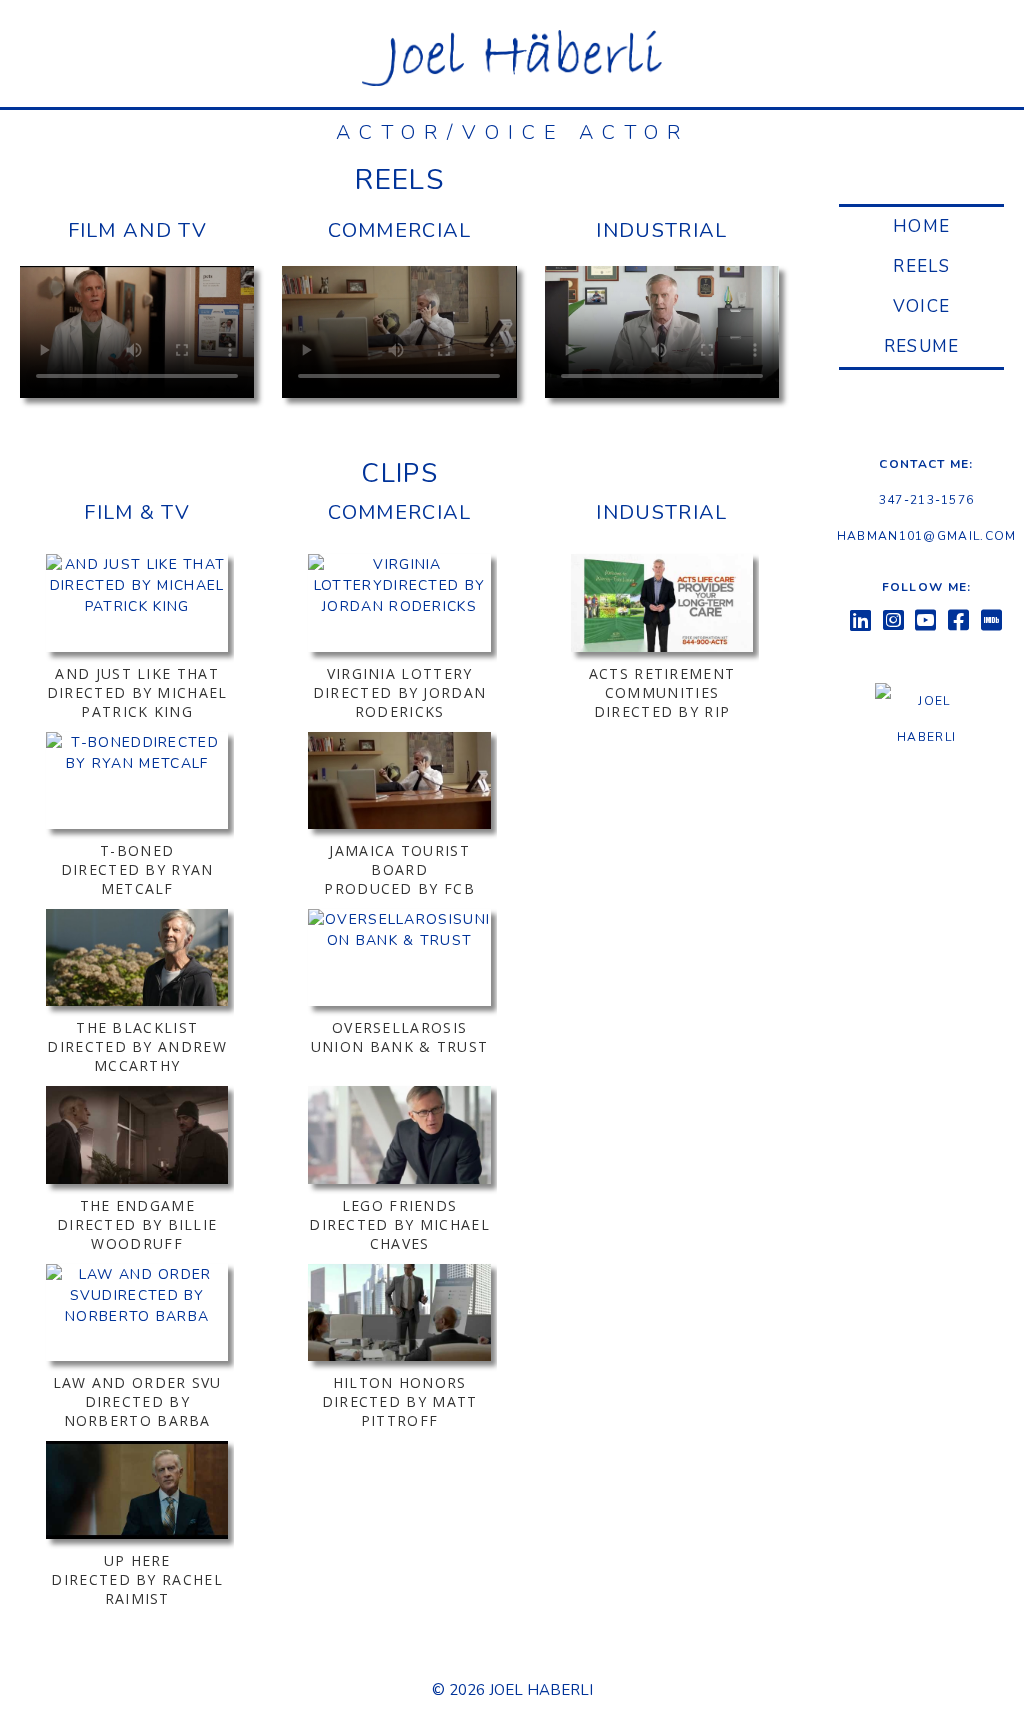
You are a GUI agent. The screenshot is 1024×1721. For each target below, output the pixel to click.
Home (921, 226)
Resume (922, 346)
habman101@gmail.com (927, 536)
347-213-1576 (927, 500)
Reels (921, 266)
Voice (922, 306)
